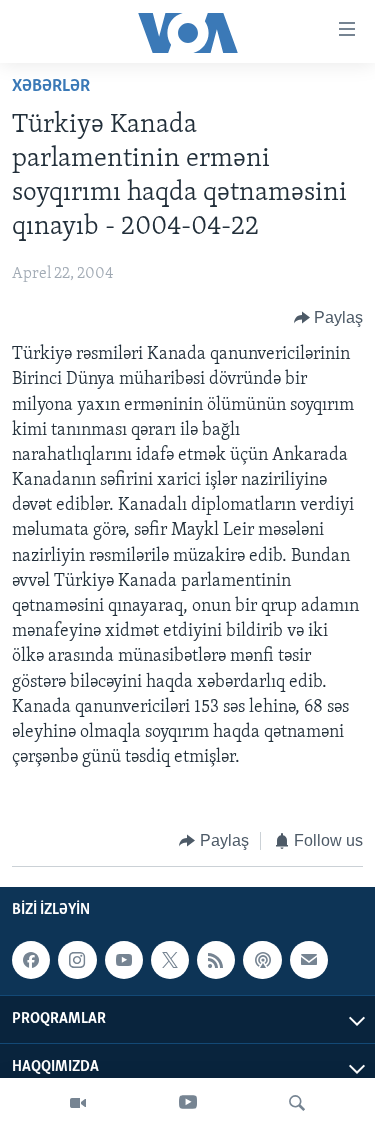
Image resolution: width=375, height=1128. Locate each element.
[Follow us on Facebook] (31, 960)
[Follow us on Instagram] (77, 960)
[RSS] (216, 960)
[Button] (329, 318)
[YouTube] (188, 1103)
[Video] (78, 1103)
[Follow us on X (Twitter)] (170, 960)
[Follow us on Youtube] (124, 960)
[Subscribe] (309, 960)
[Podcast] (262, 960)
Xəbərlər (51, 87)
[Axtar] (297, 1103)
